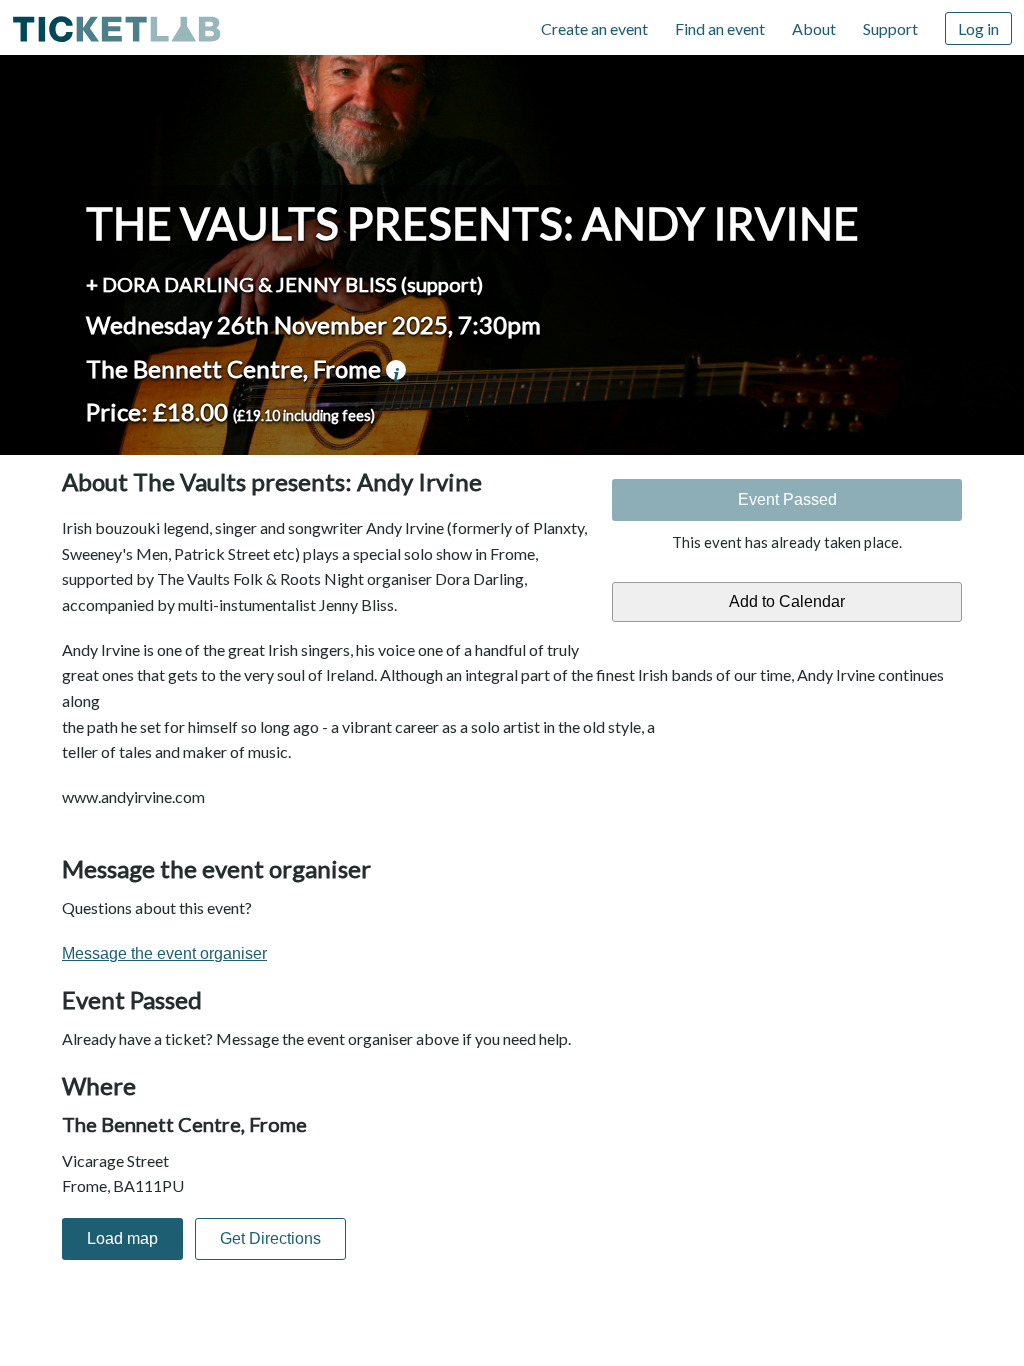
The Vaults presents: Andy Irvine (472, 223)
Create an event (594, 28)
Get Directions (270, 1238)
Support (890, 28)
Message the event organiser (164, 953)
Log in (978, 28)
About (814, 28)
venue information (396, 370)
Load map (122, 1238)
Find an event (720, 28)
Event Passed (787, 499)
